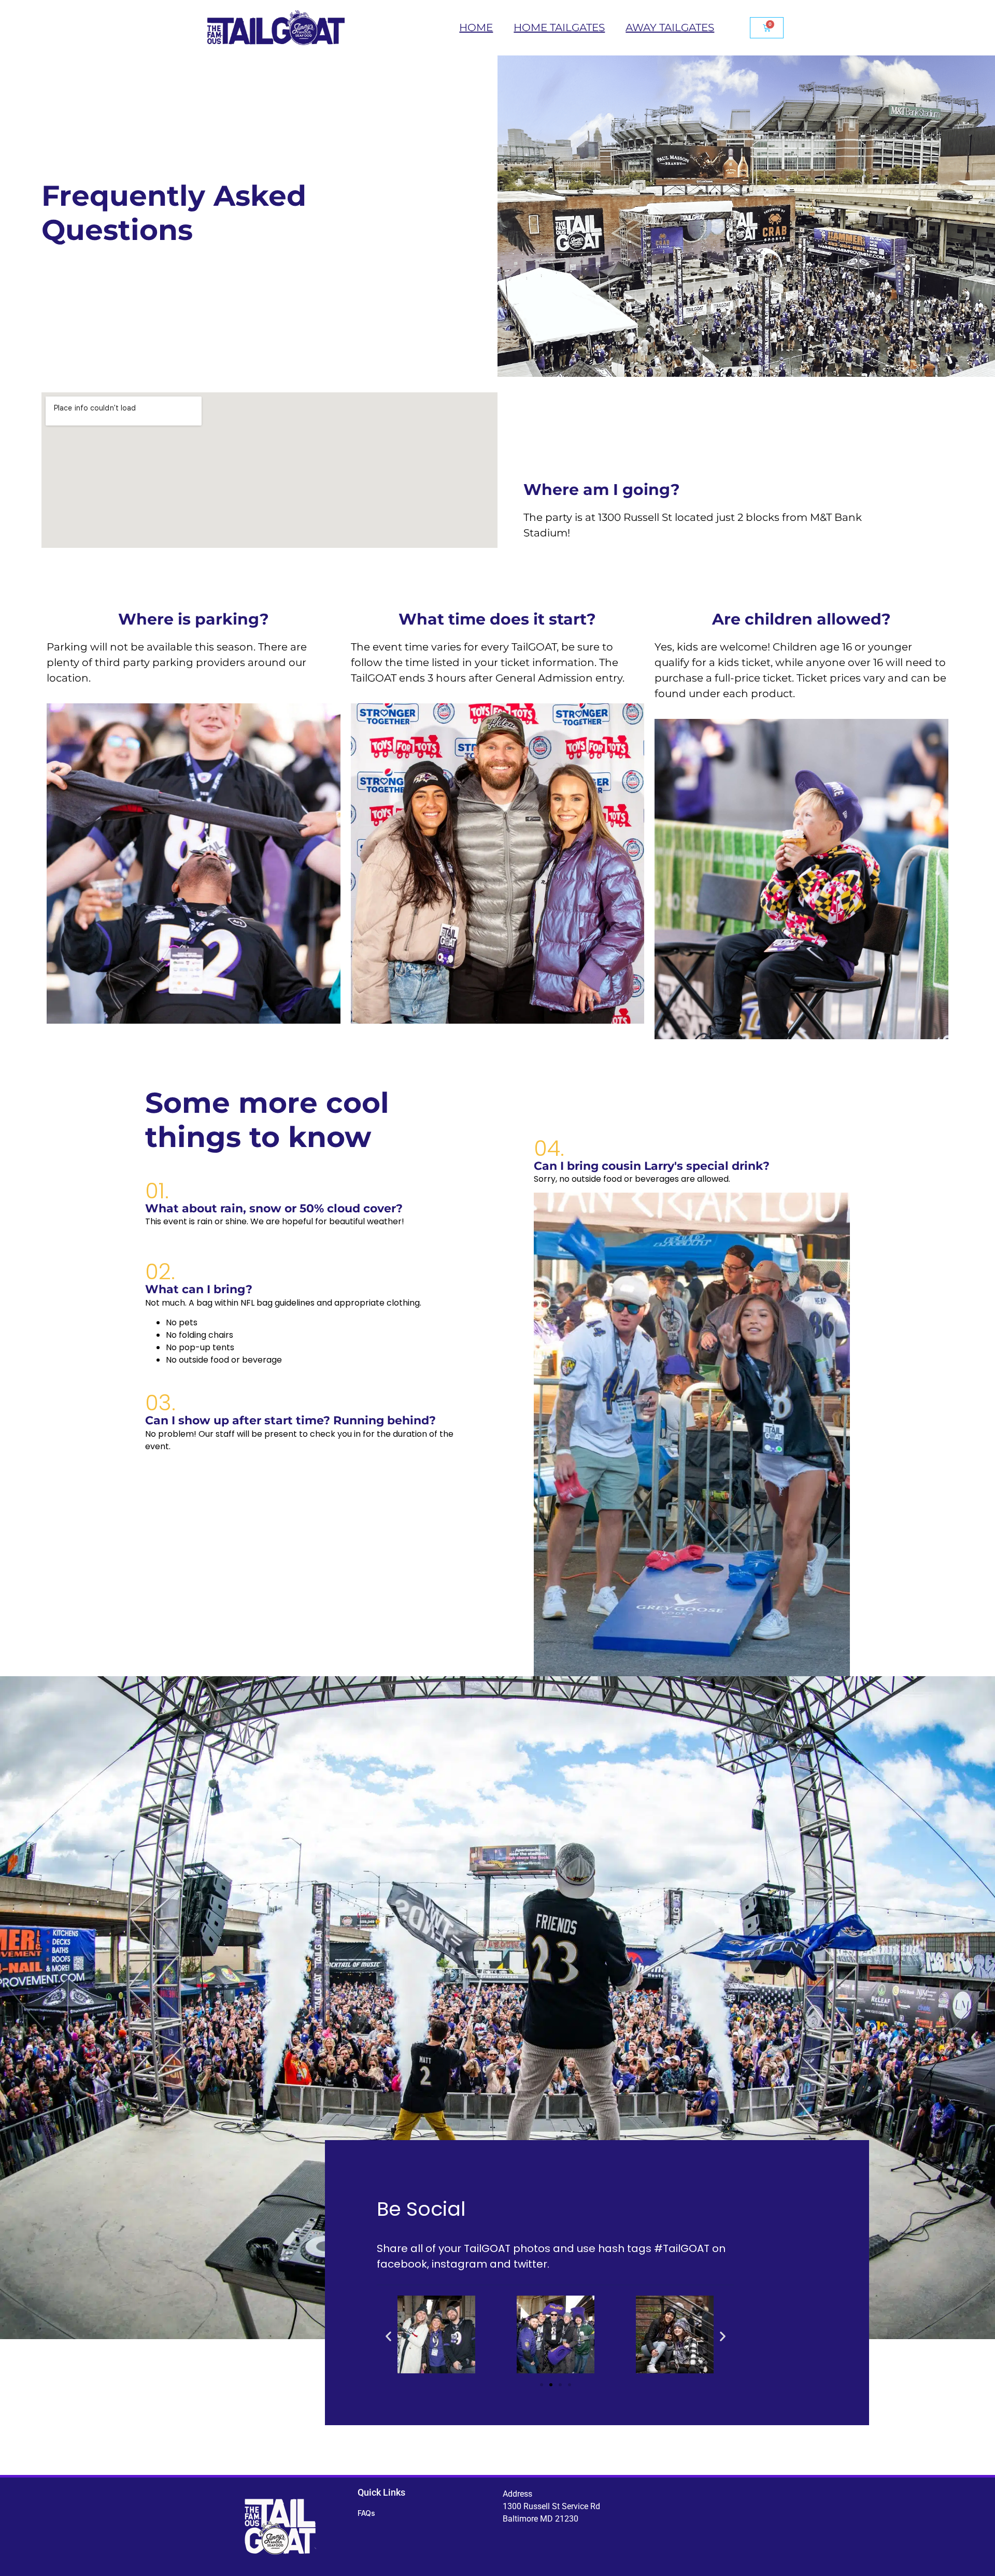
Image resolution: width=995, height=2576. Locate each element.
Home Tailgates (559, 27)
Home (476, 27)
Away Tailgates (670, 27)
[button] (388, 2336)
